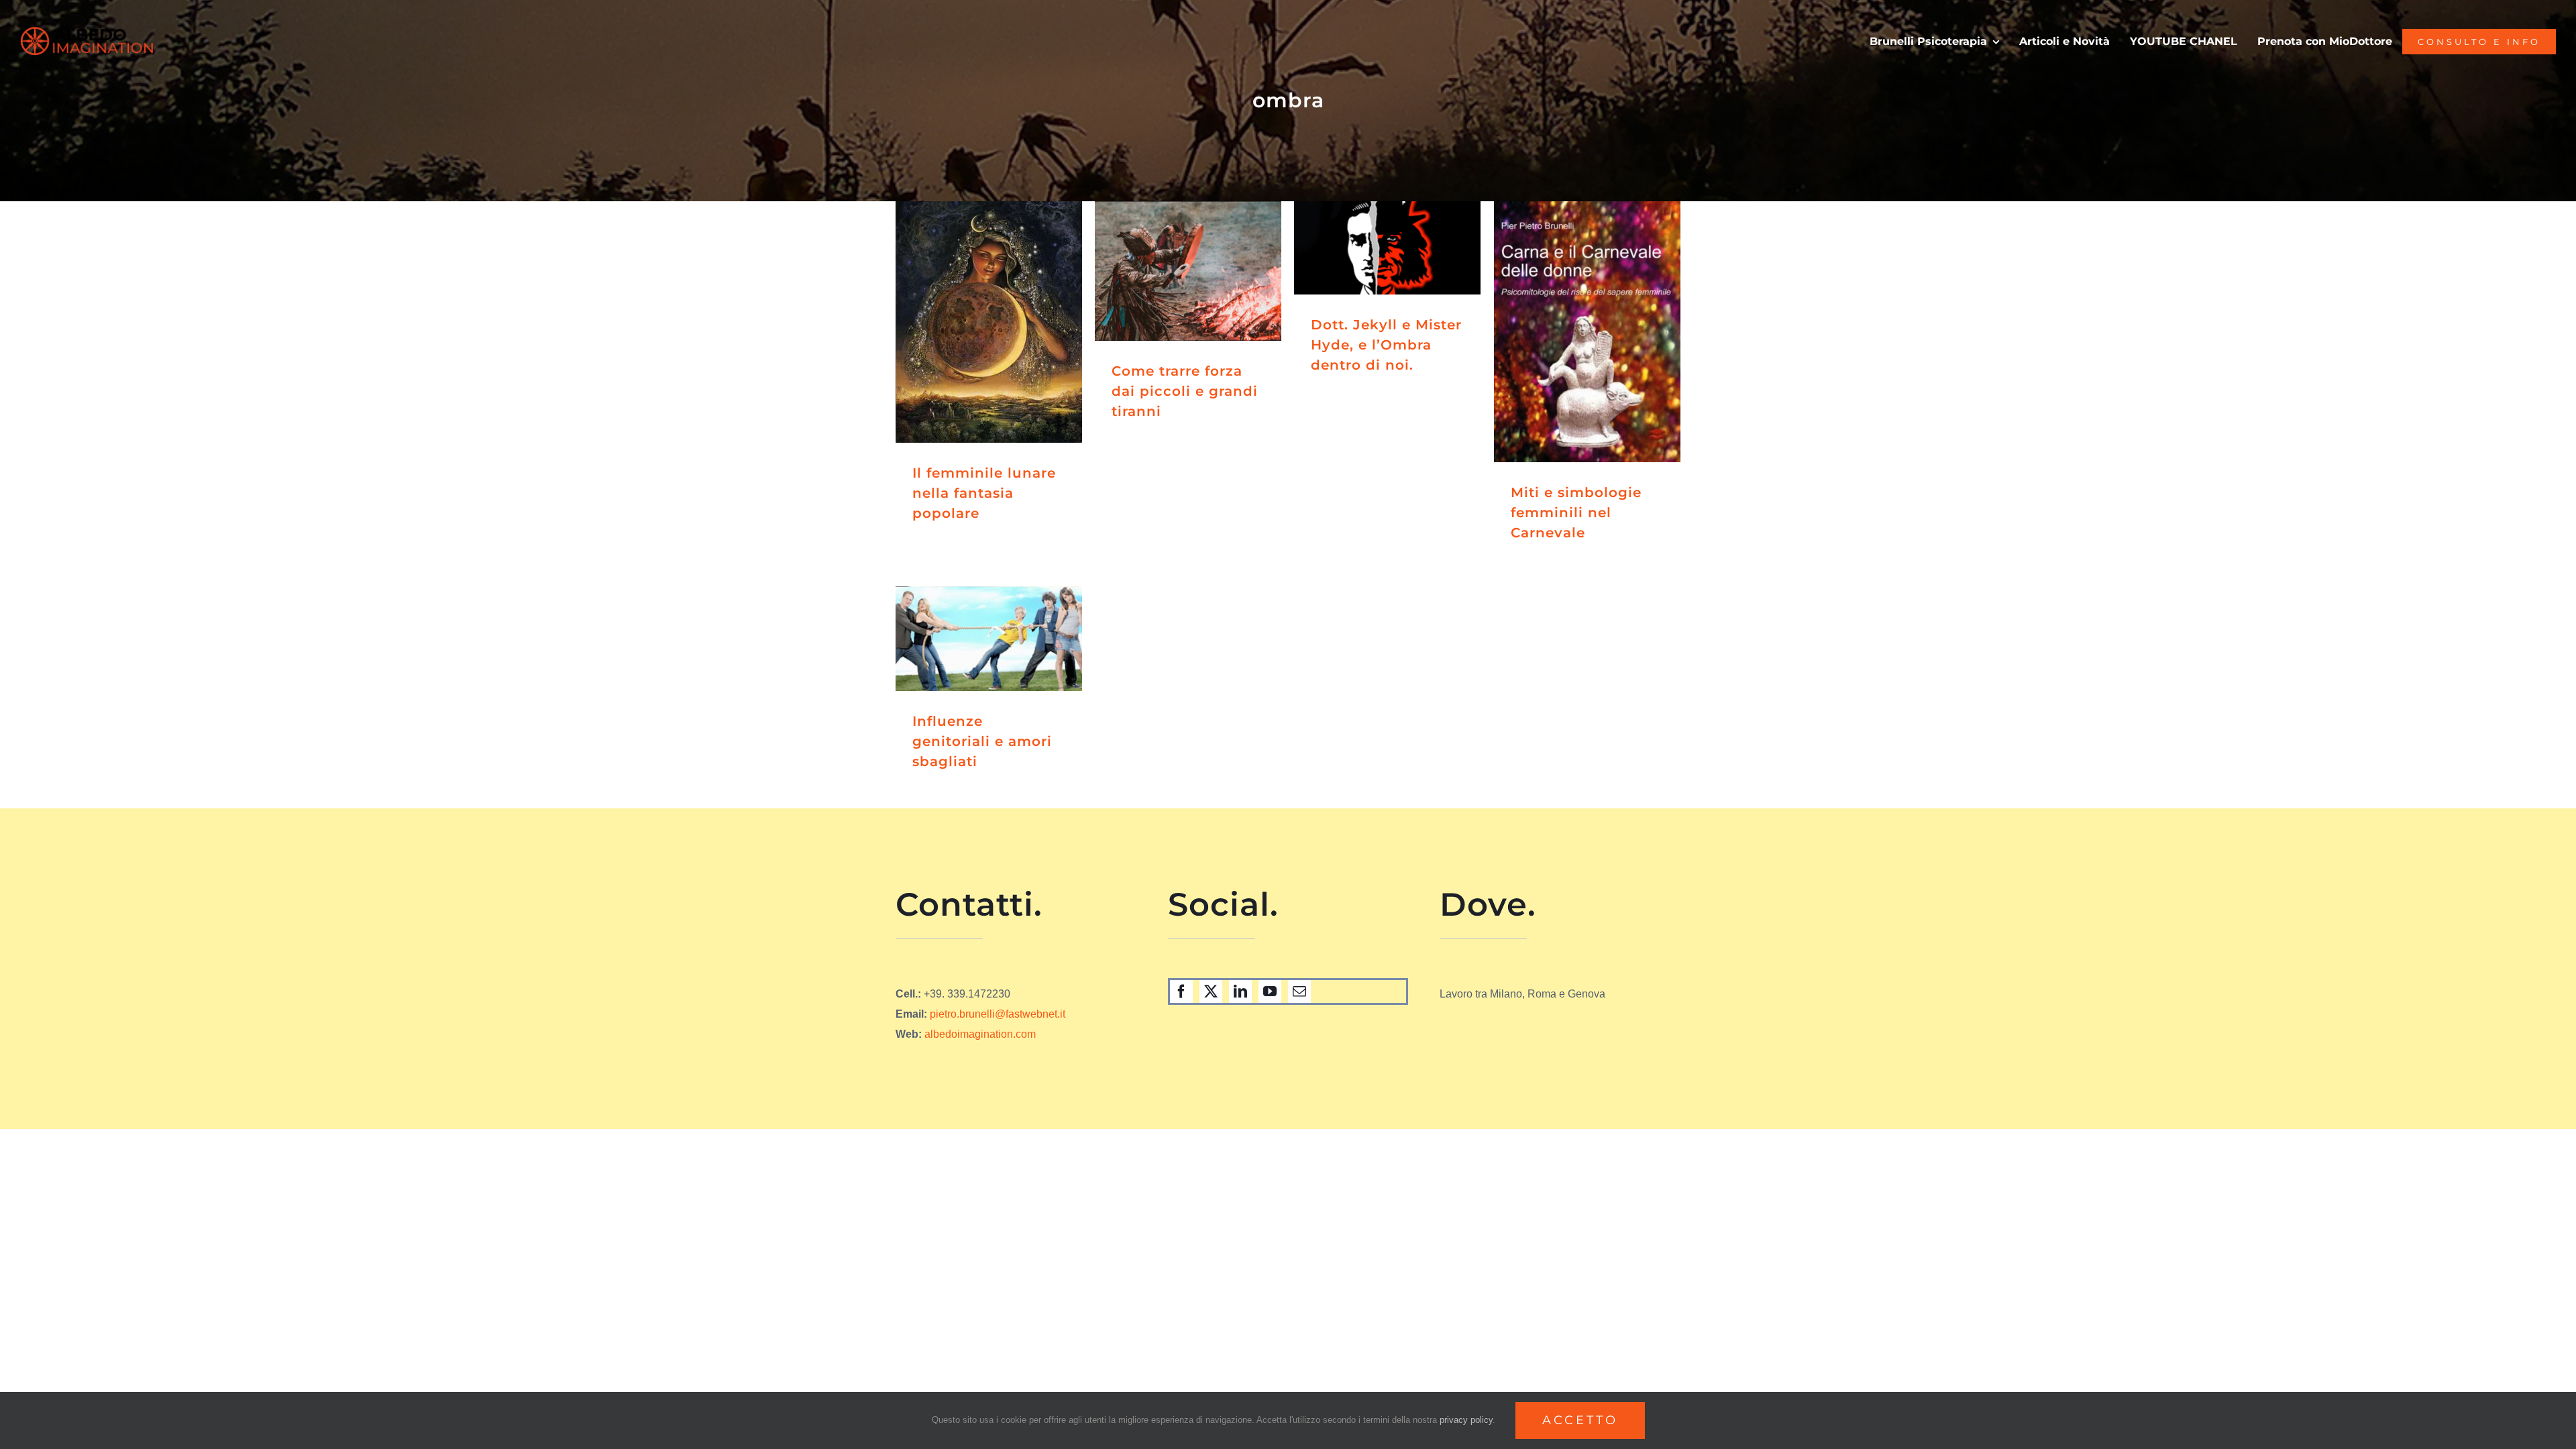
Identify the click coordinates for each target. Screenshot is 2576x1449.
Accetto (1580, 1420)
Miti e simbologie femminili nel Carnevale (1576, 513)
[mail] (1299, 991)
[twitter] (1211, 991)
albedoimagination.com (980, 1034)
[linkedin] (1240, 991)
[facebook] (1181, 991)
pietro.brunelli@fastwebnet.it (998, 1014)
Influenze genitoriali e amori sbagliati (982, 741)
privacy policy (1466, 1420)
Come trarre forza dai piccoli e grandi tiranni (1185, 391)
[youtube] (1270, 991)
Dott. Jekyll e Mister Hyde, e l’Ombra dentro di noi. (1386, 345)
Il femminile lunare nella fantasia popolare (984, 493)
